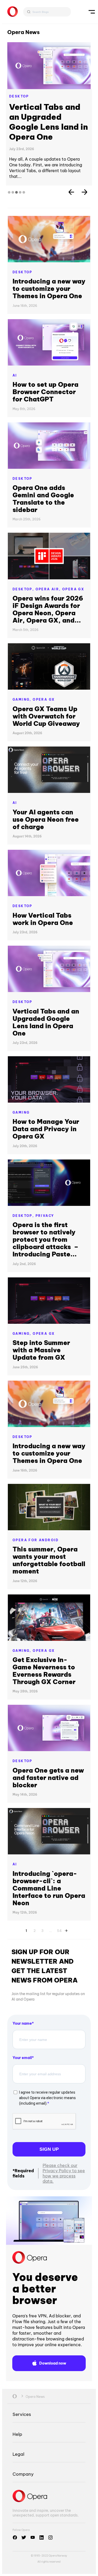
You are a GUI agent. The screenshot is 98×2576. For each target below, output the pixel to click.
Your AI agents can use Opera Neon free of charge (46, 794)
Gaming (21, 1087)
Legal (18, 2428)
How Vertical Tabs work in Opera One (47, 112)
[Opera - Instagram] (50, 2512)
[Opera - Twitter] (24, 2512)
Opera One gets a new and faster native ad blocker (48, 1752)
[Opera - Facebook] (15, 2512)
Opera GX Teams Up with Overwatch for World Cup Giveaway (46, 690)
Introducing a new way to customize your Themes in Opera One (49, 263)
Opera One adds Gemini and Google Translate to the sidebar (43, 473)
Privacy (45, 1190)
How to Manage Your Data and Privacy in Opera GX (46, 1103)
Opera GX (73, 563)
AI (15, 350)
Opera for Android (36, 1514)
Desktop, (24, 563)
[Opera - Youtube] (33, 2512)
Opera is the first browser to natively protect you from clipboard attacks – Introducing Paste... (45, 1214)
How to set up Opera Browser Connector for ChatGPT (45, 366)
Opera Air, (49, 563)
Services (22, 2389)
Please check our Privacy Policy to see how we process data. (64, 2148)
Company (23, 2448)
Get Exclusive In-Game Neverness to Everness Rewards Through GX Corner (44, 1645)
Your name (22, 1998)
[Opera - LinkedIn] (42, 2512)
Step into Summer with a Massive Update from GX (41, 1324)
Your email (22, 2032)
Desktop (19, 96)
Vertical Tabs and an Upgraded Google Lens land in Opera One (46, 996)
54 (59, 1904)
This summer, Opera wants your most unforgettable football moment (49, 1534)
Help (17, 2408)
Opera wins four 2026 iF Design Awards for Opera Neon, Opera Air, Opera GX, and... (48, 584)
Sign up (49, 2123)
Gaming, (23, 674)
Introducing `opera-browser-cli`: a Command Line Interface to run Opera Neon (49, 1862)
